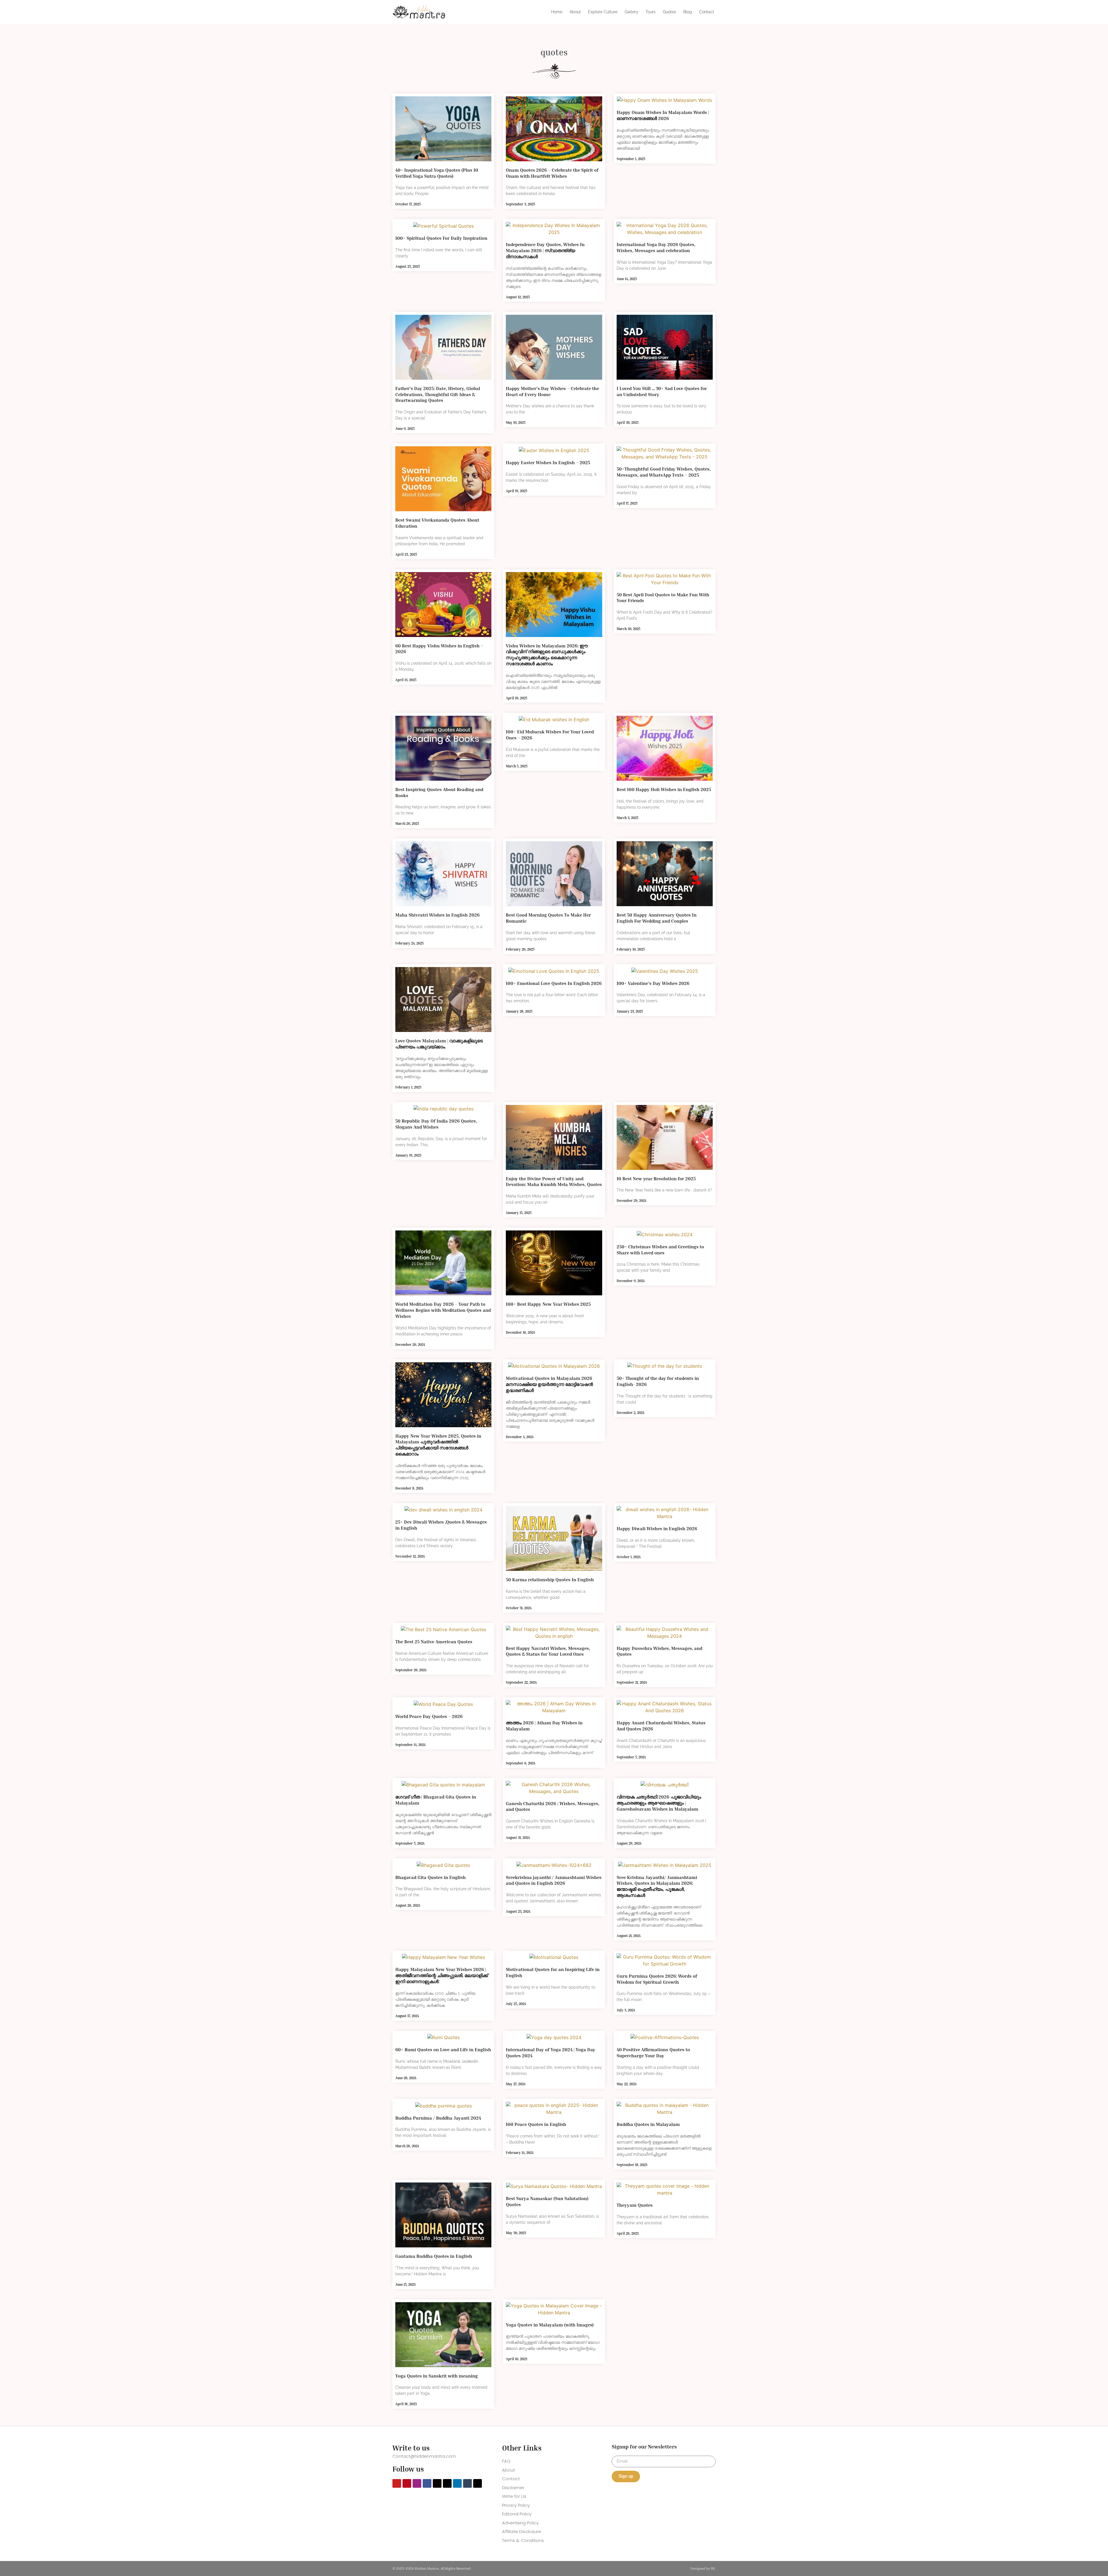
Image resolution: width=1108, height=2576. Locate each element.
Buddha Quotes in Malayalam (648, 2124)
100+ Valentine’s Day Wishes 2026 (653, 983)
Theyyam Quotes (635, 2205)
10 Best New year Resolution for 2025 (656, 1179)
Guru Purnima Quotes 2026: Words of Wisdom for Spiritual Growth (657, 1979)
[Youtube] (397, 2483)
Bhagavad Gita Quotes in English (431, 1877)
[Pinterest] (407, 2483)
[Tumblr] (467, 2483)
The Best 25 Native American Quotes (434, 1642)
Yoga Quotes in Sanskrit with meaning (437, 2376)
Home (557, 12)
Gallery (631, 12)
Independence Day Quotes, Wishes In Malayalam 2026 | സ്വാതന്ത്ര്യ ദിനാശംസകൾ (545, 250)
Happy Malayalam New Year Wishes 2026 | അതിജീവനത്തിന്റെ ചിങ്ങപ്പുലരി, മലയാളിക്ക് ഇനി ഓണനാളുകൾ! (442, 1975)
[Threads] (447, 2483)
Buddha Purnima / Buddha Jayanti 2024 (438, 2118)
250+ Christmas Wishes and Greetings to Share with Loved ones (660, 1250)
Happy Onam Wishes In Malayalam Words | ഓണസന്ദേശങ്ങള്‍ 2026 (663, 115)
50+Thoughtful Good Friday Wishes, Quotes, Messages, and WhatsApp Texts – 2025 (664, 472)
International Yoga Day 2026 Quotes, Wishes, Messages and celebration (656, 247)
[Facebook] (427, 2483)
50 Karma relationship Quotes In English (550, 1580)
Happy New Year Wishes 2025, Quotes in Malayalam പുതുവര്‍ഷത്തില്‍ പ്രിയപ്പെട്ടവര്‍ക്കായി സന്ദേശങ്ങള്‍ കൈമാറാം (438, 1445)
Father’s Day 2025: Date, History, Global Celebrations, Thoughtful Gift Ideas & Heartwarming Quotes (438, 394)
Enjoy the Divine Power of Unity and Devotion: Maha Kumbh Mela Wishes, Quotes (554, 1182)
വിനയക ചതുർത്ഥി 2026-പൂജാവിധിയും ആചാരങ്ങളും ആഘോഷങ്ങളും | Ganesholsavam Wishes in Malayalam (659, 1803)
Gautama (434, 2256)
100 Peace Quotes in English (536, 2124)
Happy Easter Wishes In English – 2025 (548, 462)
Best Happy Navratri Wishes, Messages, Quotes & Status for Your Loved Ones (548, 1651)
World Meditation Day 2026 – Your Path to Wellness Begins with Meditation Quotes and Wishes (443, 1310)
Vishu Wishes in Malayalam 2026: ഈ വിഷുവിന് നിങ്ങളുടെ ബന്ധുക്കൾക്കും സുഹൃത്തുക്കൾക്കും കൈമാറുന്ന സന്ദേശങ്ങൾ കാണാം (547, 655)
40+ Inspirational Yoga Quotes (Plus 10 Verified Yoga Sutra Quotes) (437, 173)
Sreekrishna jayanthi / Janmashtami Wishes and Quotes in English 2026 (554, 1880)
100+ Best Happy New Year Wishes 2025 (548, 1304)
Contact (707, 12)
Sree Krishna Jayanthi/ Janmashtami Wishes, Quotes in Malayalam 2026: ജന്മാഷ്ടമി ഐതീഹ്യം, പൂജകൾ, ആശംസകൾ (657, 1886)
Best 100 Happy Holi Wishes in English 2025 (664, 789)
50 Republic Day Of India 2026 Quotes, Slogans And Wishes (436, 1124)
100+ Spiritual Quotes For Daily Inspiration (441, 238)
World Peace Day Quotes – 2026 (429, 1716)
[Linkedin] (457, 2483)
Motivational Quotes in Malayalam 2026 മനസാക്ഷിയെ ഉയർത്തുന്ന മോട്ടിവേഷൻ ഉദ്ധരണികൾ (549, 1384)
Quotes (669, 12)
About (575, 12)
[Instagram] (417, 2483)
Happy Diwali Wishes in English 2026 (657, 1528)
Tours (651, 12)
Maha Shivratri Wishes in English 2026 (437, 915)
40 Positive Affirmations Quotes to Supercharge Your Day (653, 2053)
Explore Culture (603, 12)
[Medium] (437, 2483)
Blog (688, 12)
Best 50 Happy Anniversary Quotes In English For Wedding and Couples (657, 918)
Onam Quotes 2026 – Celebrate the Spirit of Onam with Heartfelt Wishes (552, 173)
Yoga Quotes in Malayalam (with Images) (550, 2325)
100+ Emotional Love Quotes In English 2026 (554, 983)
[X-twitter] (478, 2483)
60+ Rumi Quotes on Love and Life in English (443, 2049)
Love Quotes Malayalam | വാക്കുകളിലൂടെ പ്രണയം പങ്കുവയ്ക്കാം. (439, 1044)
